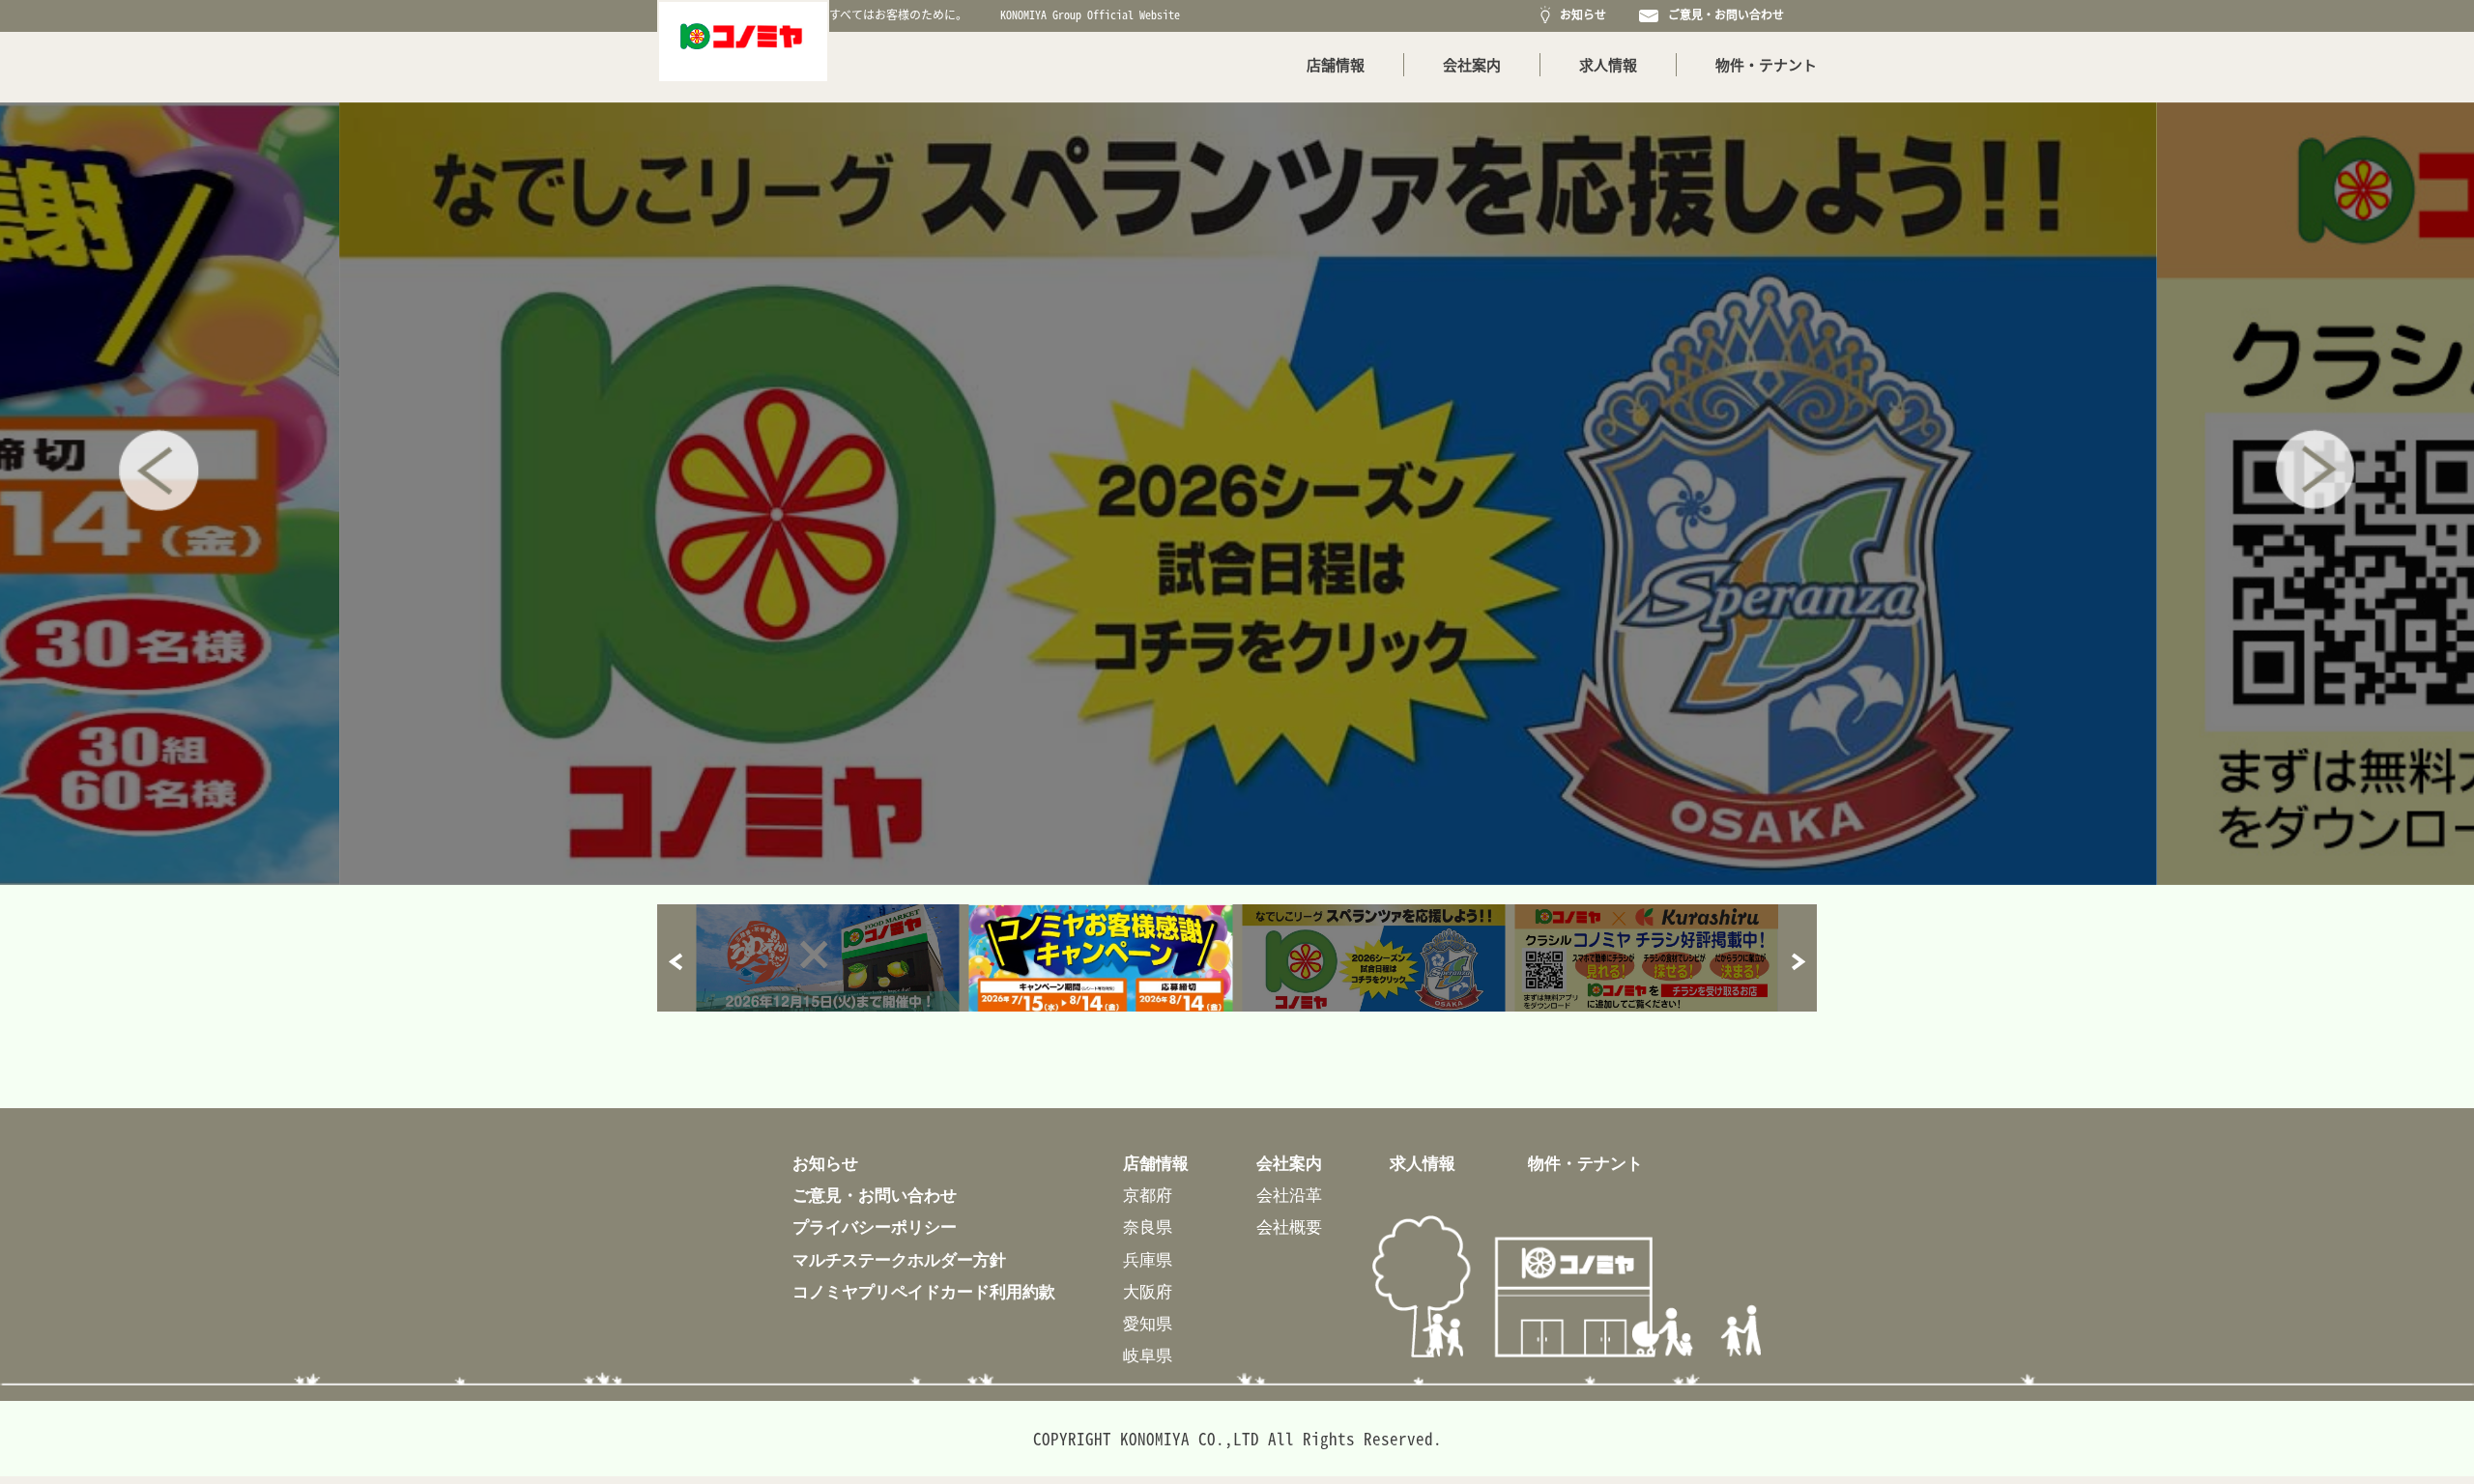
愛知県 (1148, 1323)
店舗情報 (1336, 65)
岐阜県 (1148, 1355)
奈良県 (1148, 1227)
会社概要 (1289, 1227)
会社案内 (1472, 65)
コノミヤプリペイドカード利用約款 (924, 1291)
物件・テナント (1766, 65)
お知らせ (1580, 14)
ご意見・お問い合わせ (1723, 14)
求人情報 (1608, 65)
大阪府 (1148, 1291)
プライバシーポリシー (875, 1227)
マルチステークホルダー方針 (899, 1259)
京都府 (1148, 1195)
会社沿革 (1289, 1195)
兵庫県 (1148, 1259)
